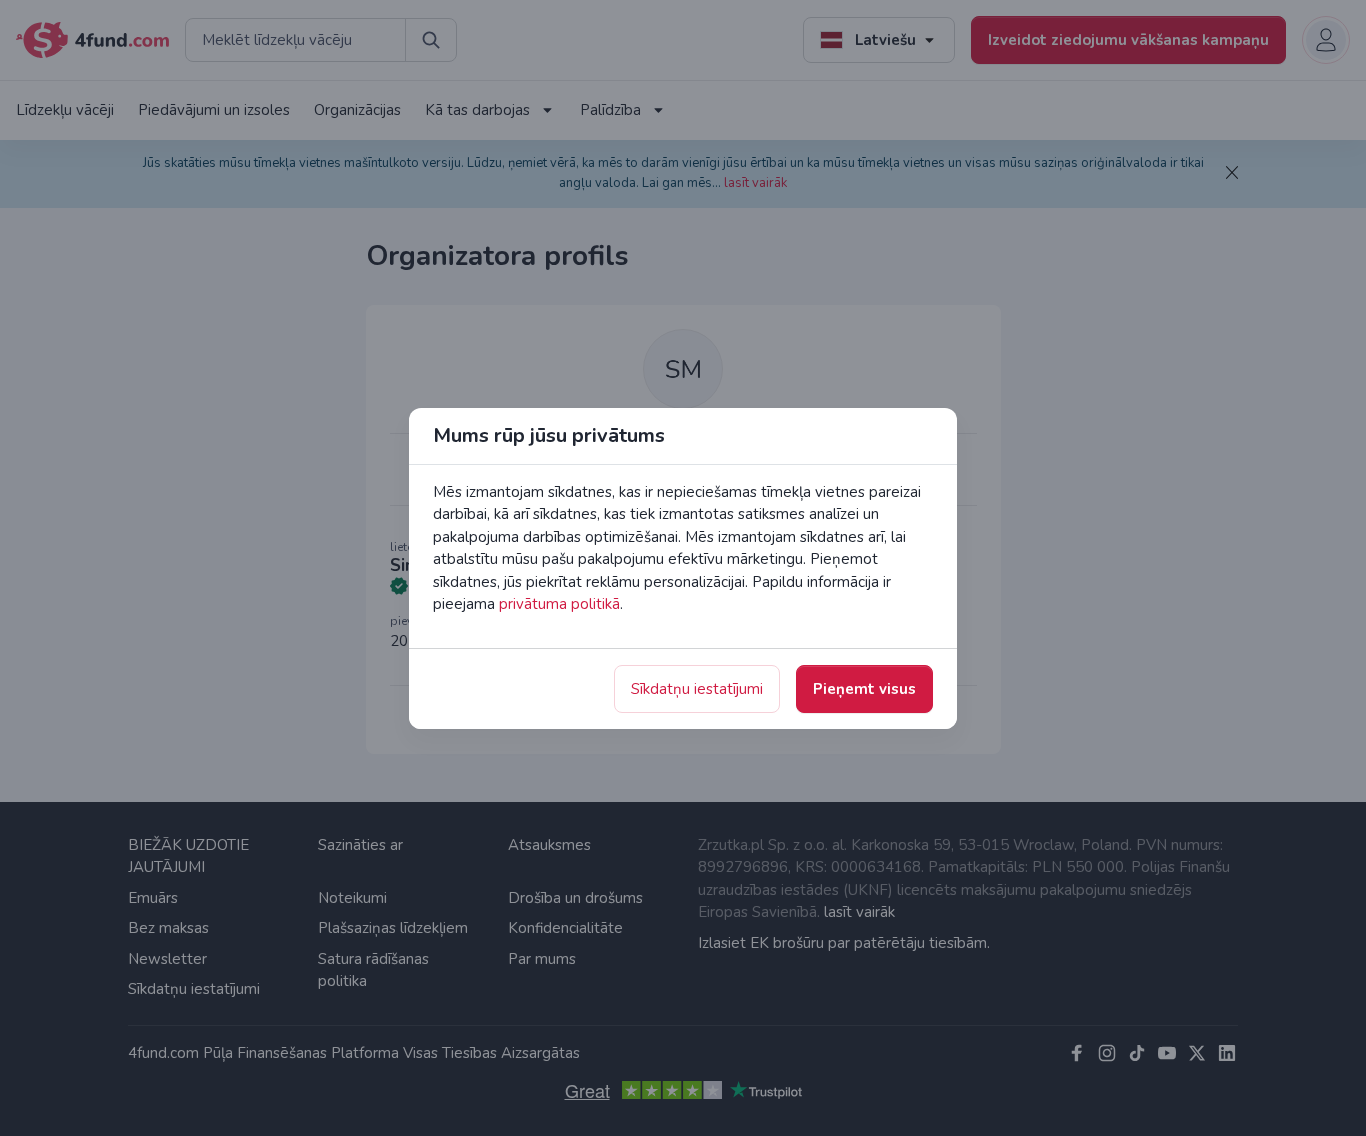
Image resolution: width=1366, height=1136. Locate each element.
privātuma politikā (559, 604)
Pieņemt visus (864, 689)
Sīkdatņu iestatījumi (697, 689)
